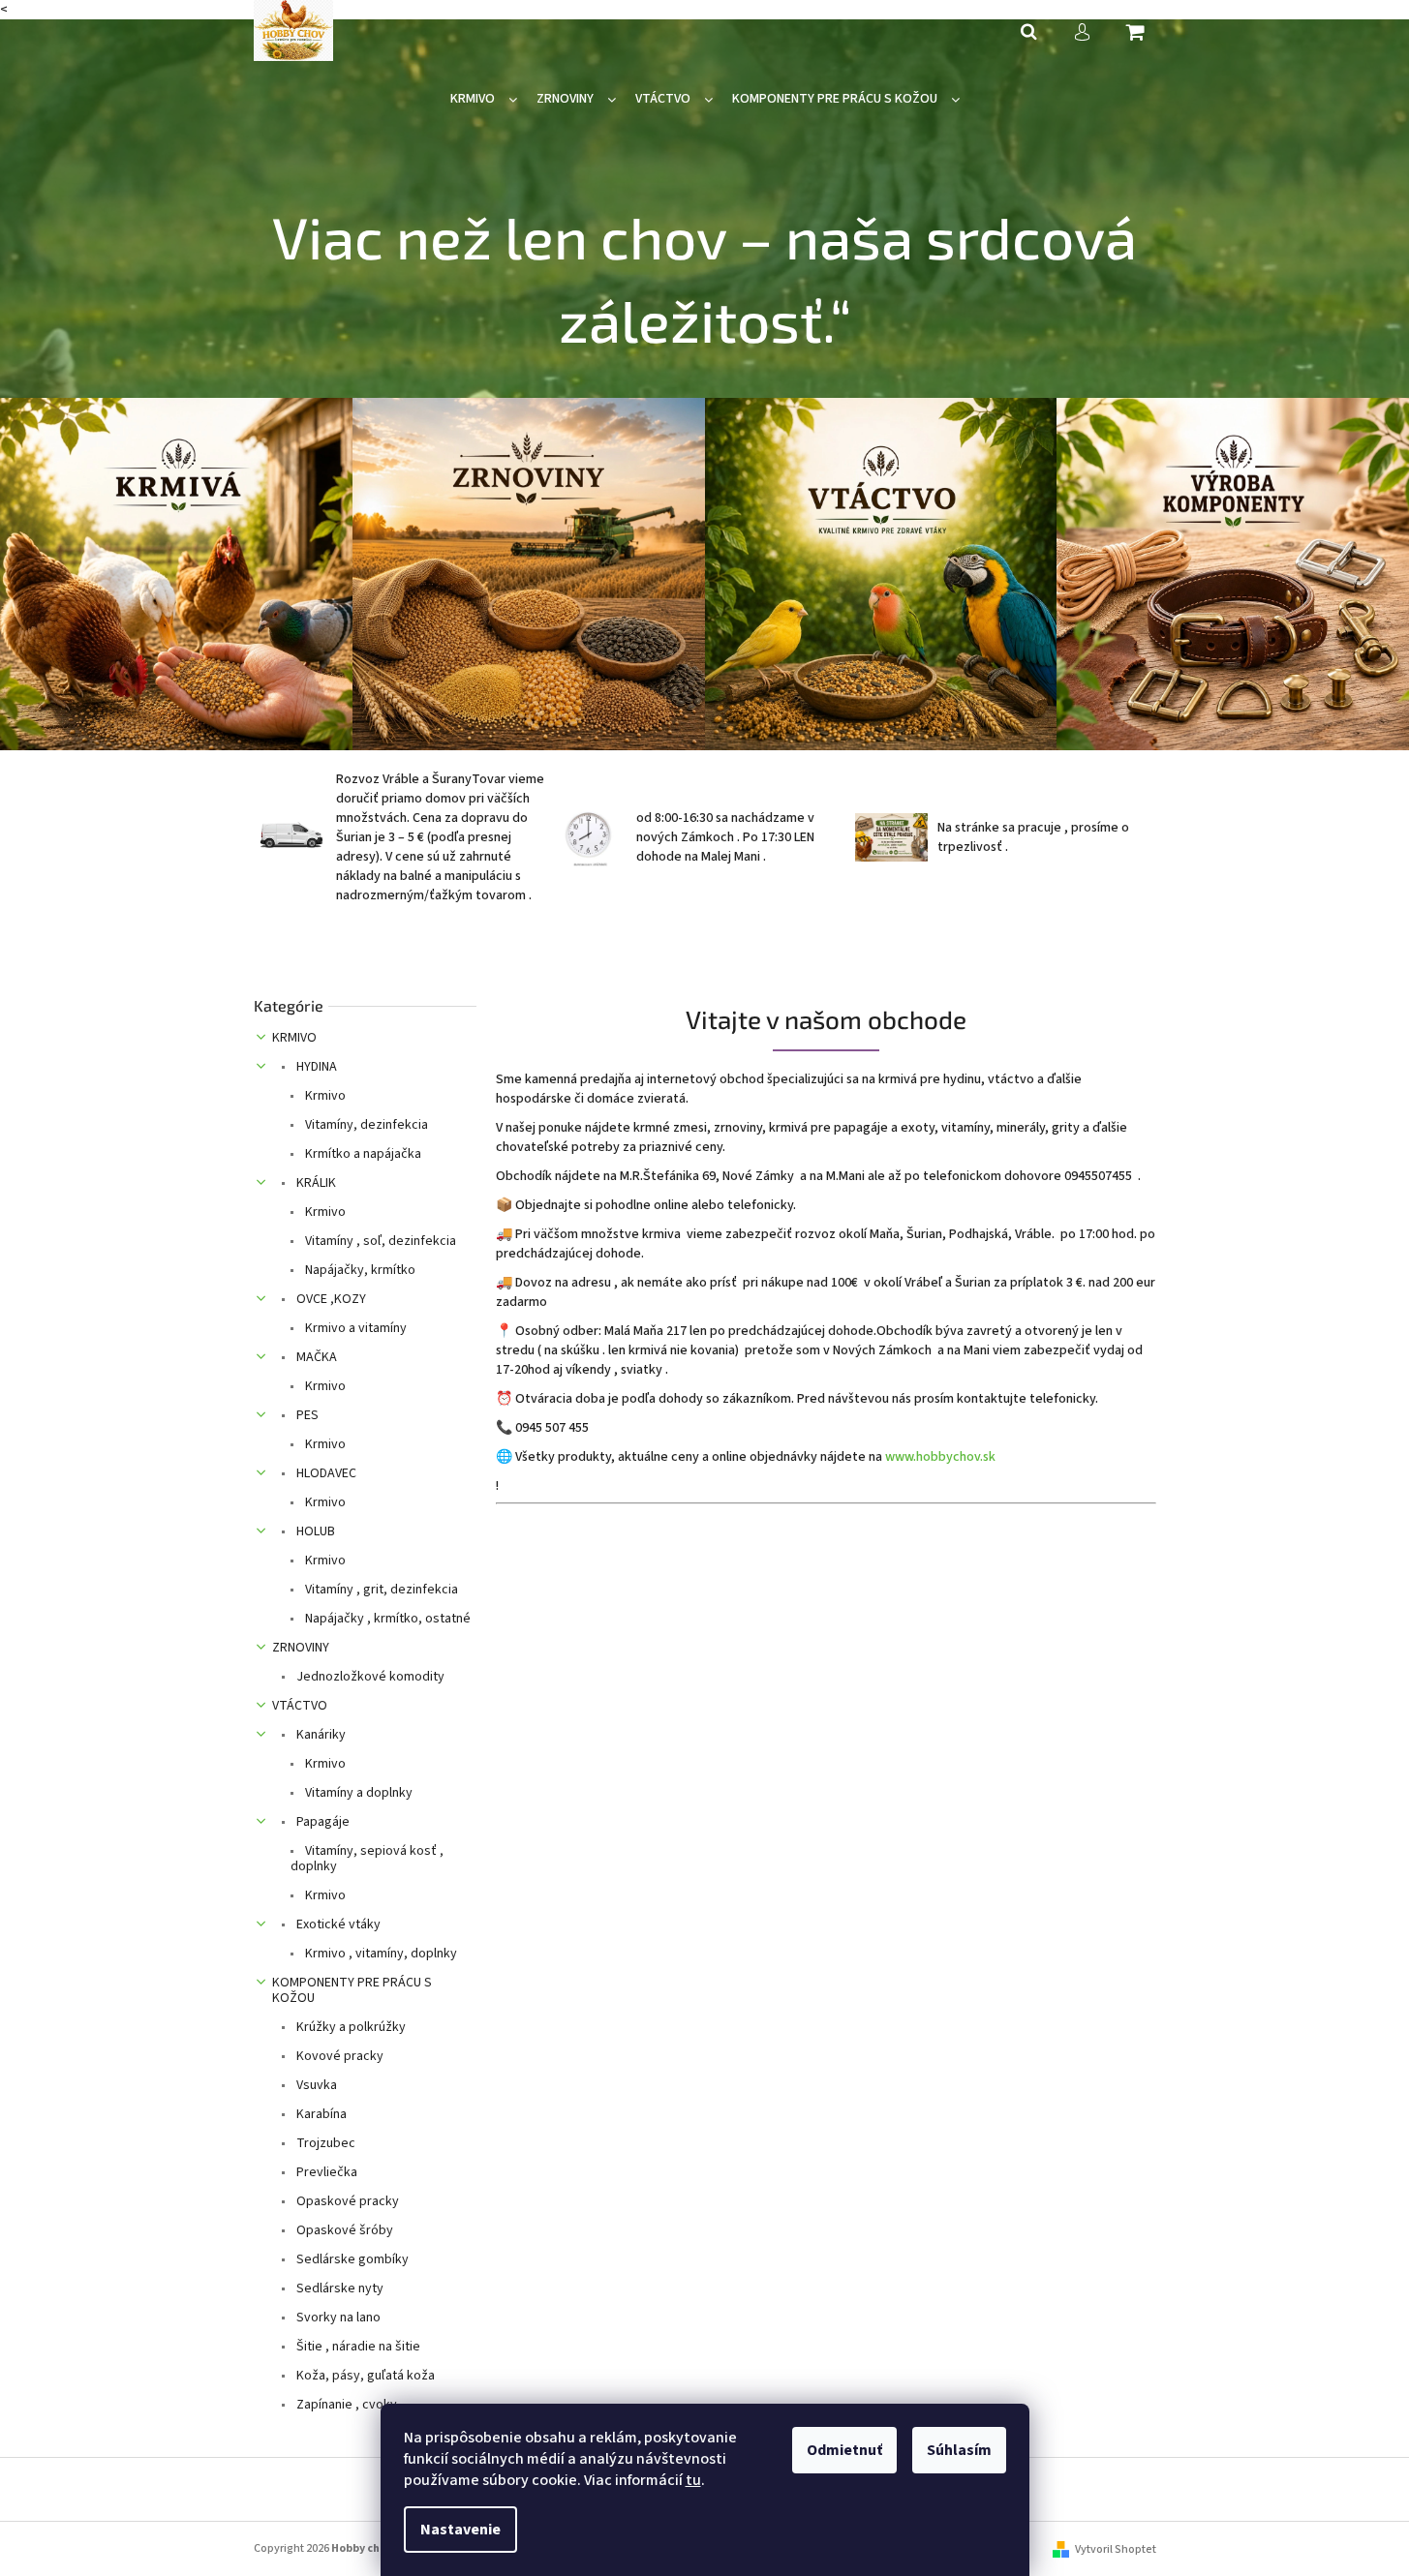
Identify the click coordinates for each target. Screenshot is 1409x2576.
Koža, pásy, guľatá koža (364, 2376)
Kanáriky (320, 1735)
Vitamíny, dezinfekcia (365, 1125)
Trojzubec (324, 2143)
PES (306, 1415)
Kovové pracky (338, 2056)
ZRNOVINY (301, 1648)
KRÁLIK (315, 1183)
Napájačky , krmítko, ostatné (386, 1619)
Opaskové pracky (346, 2201)
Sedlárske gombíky (351, 2259)
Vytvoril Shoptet (1116, 2549)
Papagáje (322, 1822)
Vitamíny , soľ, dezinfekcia (379, 1241)
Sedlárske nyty (338, 2288)
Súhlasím (959, 2450)
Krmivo (324, 1096)
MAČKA (315, 1357)
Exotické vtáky (337, 1924)
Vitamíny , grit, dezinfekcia (380, 1590)
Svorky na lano (337, 2318)
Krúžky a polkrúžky (350, 2027)
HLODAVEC (325, 1473)
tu (693, 2480)
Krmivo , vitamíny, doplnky (380, 1954)
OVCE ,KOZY (330, 1299)
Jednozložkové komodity (369, 1677)
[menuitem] (484, 99)
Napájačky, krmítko (359, 1270)
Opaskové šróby (343, 2230)
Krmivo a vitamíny (354, 1328)
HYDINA (315, 1067)
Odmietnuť (844, 2450)
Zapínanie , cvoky (345, 2405)
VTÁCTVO (300, 1706)
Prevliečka (325, 2172)
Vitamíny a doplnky (357, 1793)
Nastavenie (460, 2530)
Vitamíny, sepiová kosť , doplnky (367, 1859)
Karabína (320, 2114)
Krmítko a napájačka (362, 1154)
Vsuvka (315, 2085)
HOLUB (314, 1531)
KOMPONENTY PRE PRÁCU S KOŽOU (352, 1990)
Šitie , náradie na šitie (357, 2347)
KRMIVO (294, 1038)
